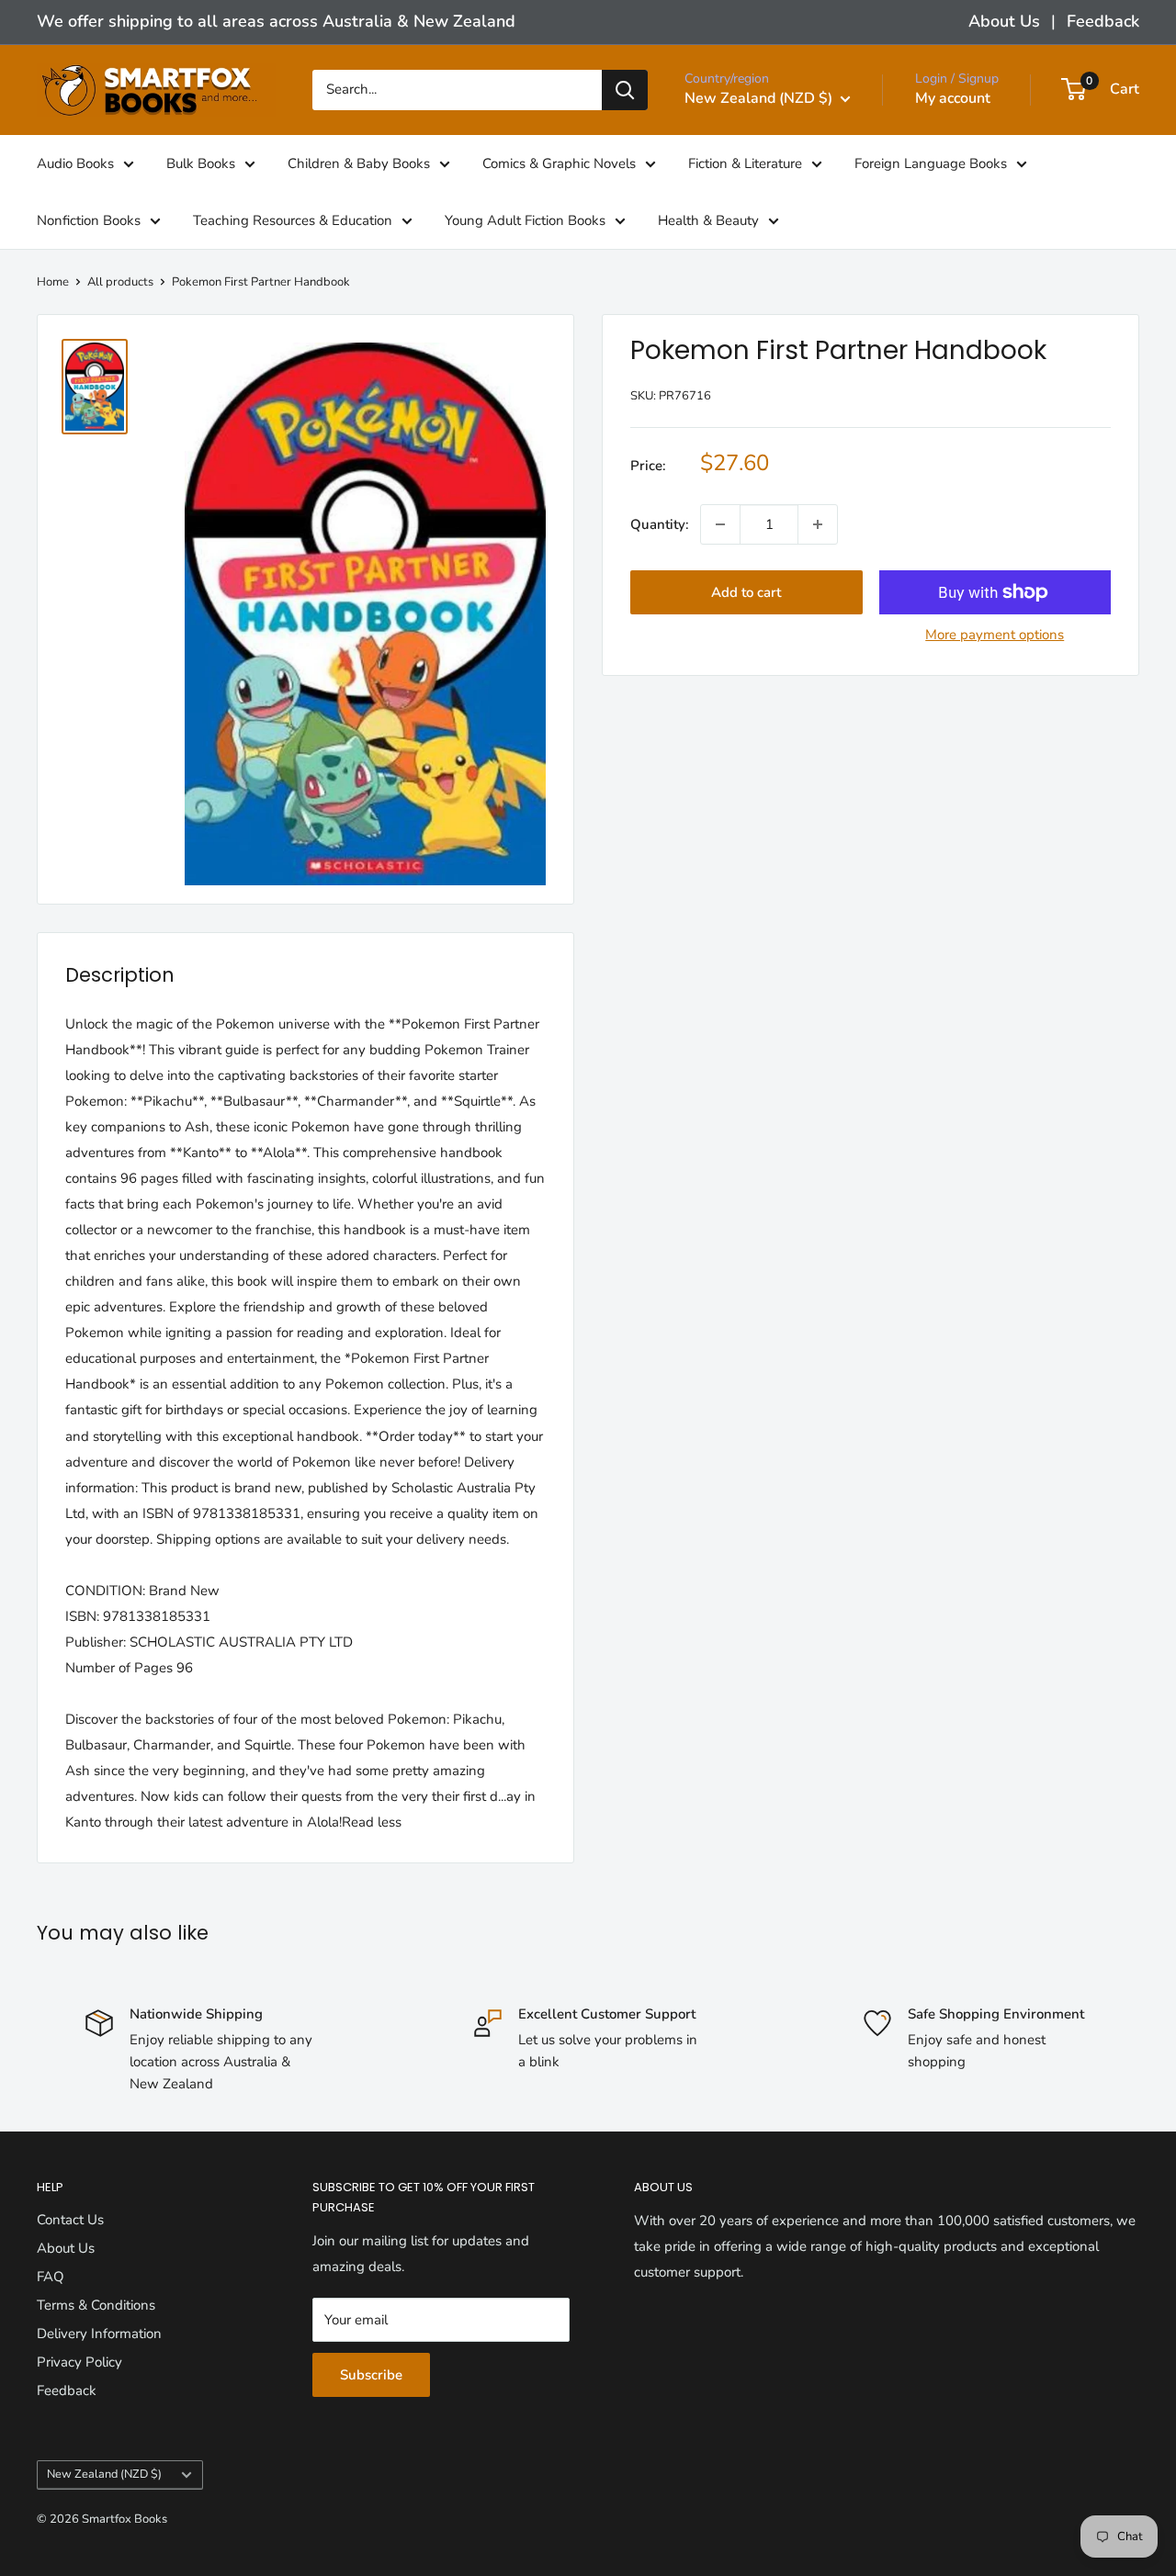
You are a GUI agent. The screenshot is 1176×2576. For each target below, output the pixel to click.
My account (953, 98)
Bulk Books (201, 163)
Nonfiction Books (89, 219)
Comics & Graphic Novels (559, 163)
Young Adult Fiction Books (525, 219)
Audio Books (75, 163)
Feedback (1103, 21)
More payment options (995, 635)
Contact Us (70, 2220)
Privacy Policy (79, 2362)
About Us (1004, 21)
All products (120, 282)
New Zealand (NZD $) (104, 2474)
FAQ (51, 2277)
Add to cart (746, 592)
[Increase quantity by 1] (818, 524)
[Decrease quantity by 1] (720, 524)
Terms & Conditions (96, 2305)
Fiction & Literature (745, 163)
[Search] (625, 90)
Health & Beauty (708, 219)
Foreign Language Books (931, 163)
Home (53, 282)
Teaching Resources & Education (293, 219)
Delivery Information (99, 2334)
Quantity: (660, 524)
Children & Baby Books (359, 163)
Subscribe (371, 2375)
